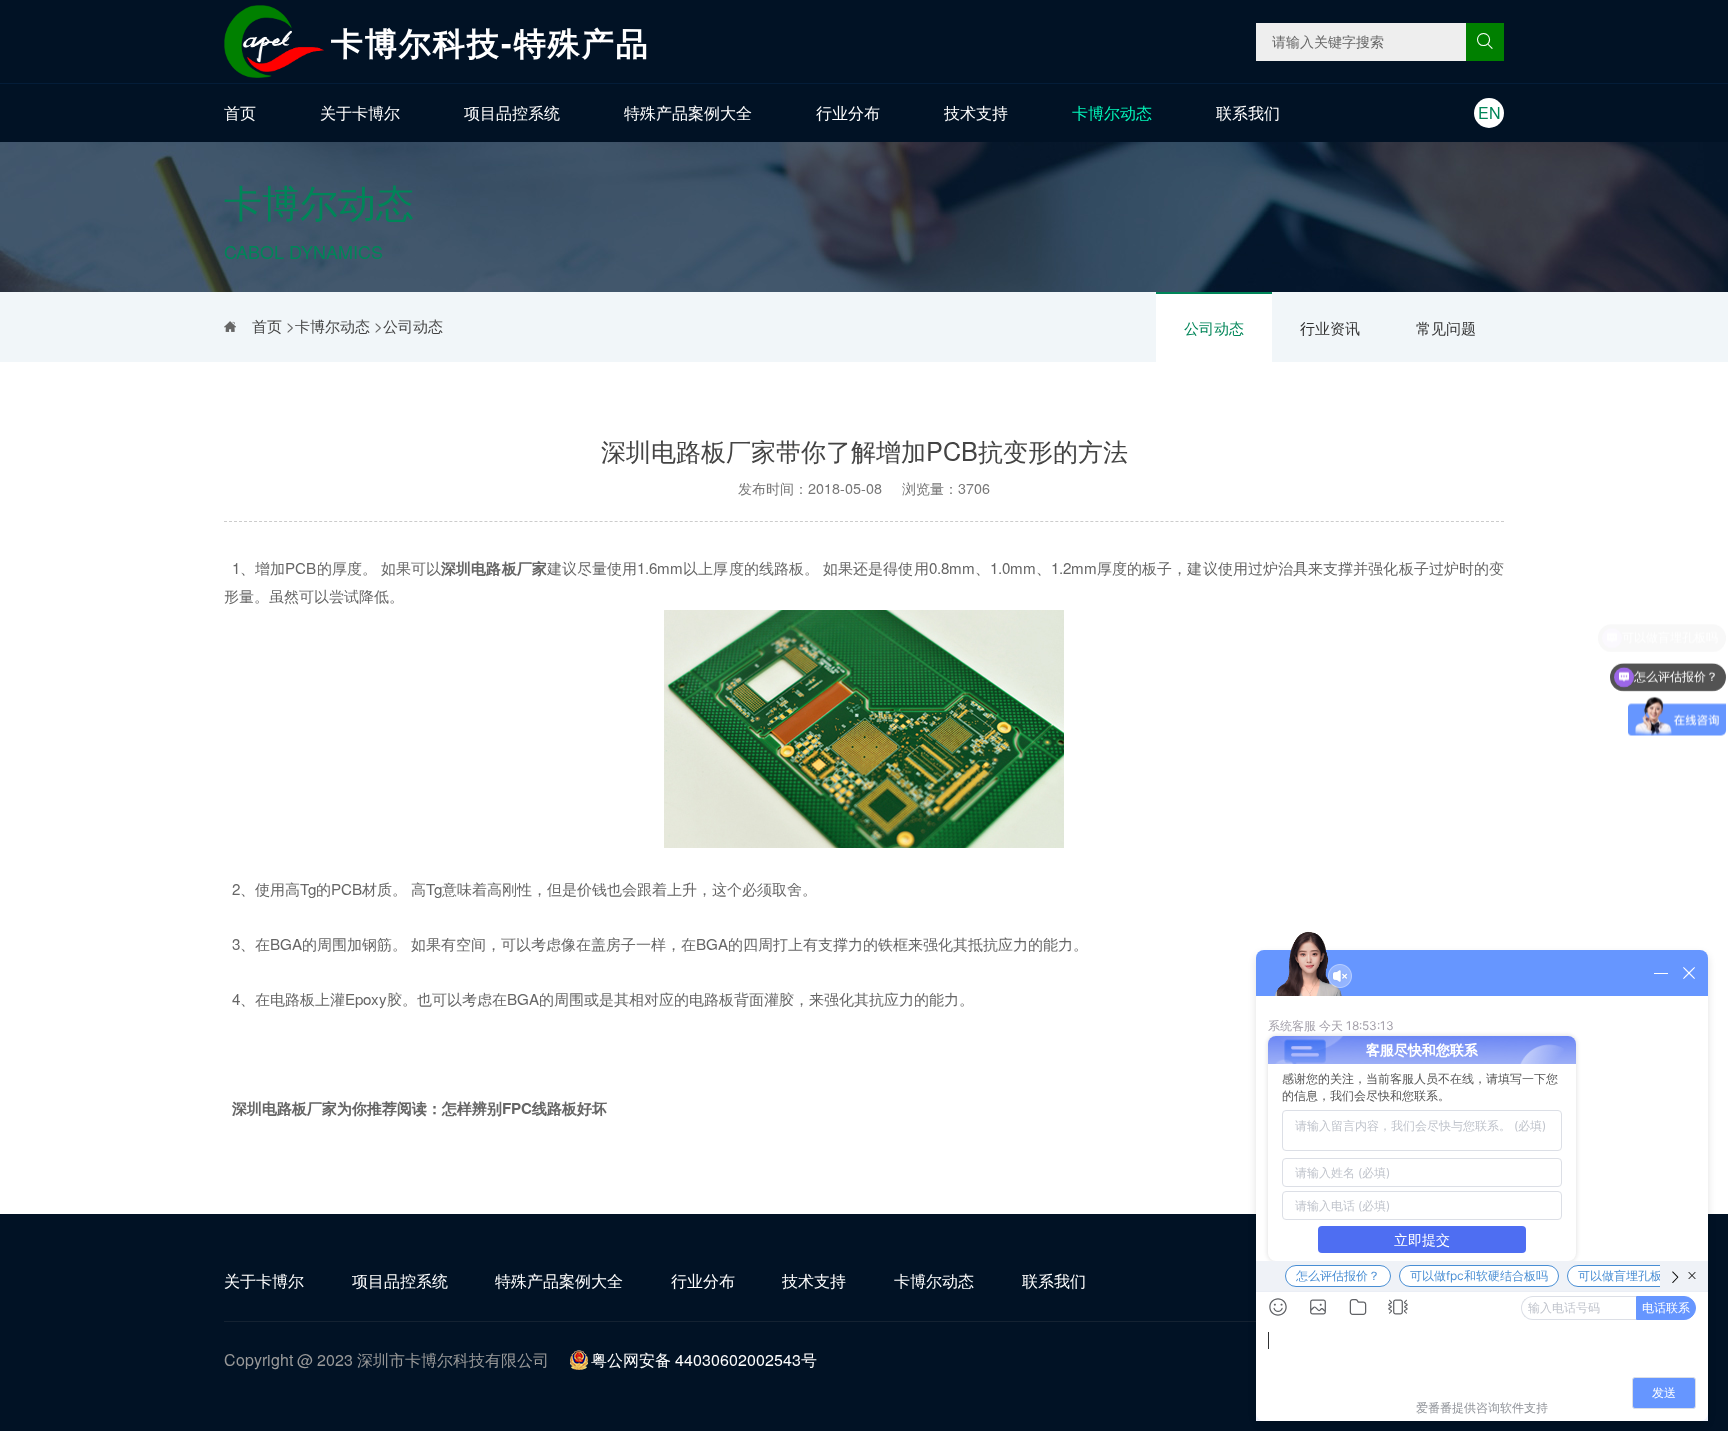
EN (1489, 112)
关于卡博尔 (360, 112)
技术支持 (976, 112)
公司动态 (1214, 327)
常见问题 (1446, 327)
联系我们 (1248, 112)
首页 (240, 112)
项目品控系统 (512, 112)
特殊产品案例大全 (688, 112)
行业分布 (848, 112)
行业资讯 (1330, 327)
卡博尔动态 (1112, 112)
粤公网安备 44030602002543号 (704, 1359)
